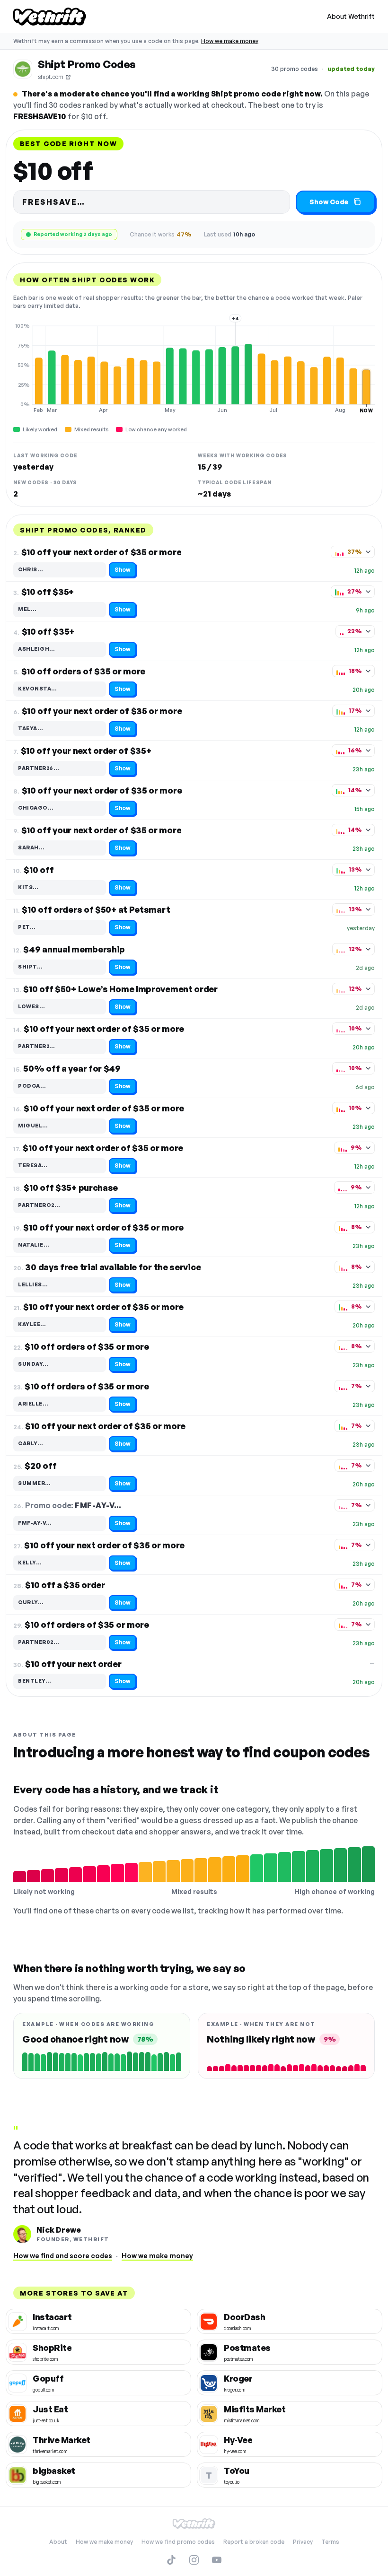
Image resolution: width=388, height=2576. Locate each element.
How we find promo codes (178, 2542)
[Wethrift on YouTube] (217, 2560)
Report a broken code (254, 2542)
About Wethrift (351, 16)
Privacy (303, 2542)
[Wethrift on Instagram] (194, 2560)
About (58, 2542)
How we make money (230, 41)
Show (123, 570)
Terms (330, 2542)
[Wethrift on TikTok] (171, 2560)
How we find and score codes (63, 2256)
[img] (194, 368)
